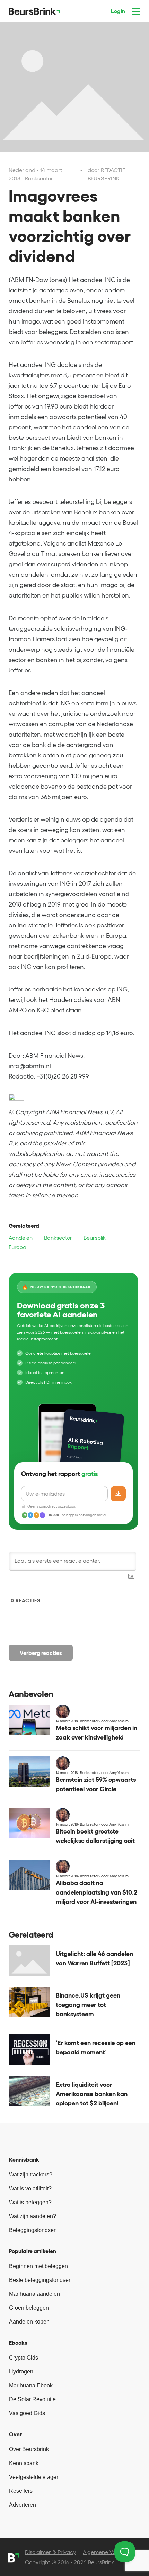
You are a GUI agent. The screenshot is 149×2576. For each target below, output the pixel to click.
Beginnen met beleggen (38, 2266)
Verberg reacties (41, 1653)
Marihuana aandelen (34, 2294)
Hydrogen (21, 2372)
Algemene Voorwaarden (113, 2552)
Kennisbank (24, 2463)
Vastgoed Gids (27, 2413)
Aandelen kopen (29, 2322)
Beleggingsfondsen (33, 2230)
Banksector (58, 1238)
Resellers (21, 2491)
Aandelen (21, 1238)
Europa (17, 1247)
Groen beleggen (29, 2308)
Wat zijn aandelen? (33, 2216)
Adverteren (23, 2505)
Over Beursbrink (29, 2449)
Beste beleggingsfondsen (40, 2280)
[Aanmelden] (118, 1494)
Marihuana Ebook (31, 2385)
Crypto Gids (24, 2358)
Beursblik (95, 1238)
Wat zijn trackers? (31, 2175)
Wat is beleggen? (30, 2202)
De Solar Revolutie (32, 2399)
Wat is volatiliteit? (30, 2188)
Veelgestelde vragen (34, 2477)
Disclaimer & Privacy (50, 2552)
